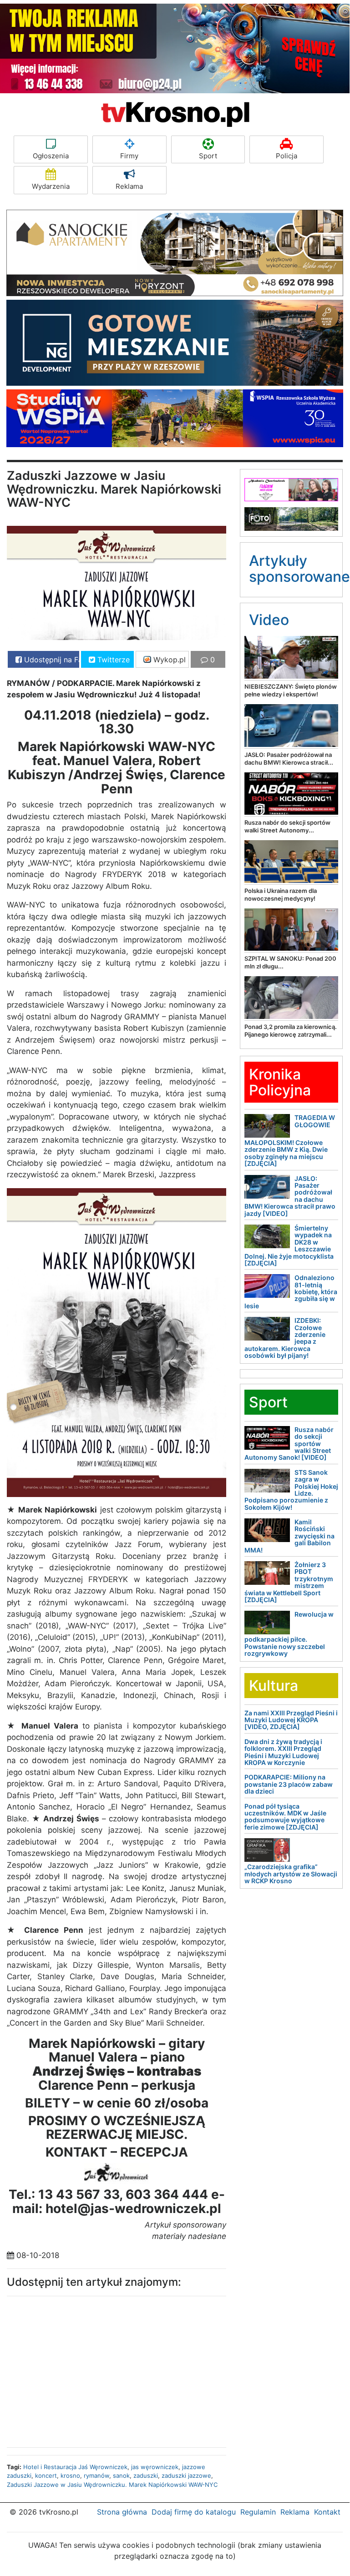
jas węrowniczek (155, 2467)
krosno (70, 2475)
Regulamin (258, 2512)
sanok (121, 2475)
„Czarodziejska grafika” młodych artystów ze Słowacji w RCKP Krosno (291, 1874)
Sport (208, 156)
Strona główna (122, 2512)
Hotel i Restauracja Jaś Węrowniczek (75, 2467)
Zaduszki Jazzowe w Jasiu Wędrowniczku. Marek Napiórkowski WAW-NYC (112, 2485)
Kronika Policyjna (280, 1082)
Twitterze (112, 660)
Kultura (274, 1686)
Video (269, 620)
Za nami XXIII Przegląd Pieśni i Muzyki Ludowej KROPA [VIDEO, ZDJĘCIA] (291, 1720)
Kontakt (327, 2512)
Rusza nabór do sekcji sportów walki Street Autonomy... (287, 826)
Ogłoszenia (51, 156)
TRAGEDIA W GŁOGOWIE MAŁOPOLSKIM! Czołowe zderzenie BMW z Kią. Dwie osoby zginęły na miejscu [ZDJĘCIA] (290, 1140)
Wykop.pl (168, 660)
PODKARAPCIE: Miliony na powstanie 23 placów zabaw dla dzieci (289, 1784)
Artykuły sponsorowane (299, 569)
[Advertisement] (75, 2369)
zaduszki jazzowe (186, 2475)
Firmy (129, 156)
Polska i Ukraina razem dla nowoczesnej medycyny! (281, 895)
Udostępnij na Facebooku (51, 660)
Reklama (129, 186)
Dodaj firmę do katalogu (194, 2512)
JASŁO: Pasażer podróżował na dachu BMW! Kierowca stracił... (289, 759)
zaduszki (146, 2475)
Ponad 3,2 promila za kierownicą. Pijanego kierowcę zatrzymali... (291, 1031)
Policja (287, 156)
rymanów (96, 2475)
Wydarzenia (51, 186)
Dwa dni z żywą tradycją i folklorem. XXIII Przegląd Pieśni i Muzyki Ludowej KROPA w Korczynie (283, 1752)
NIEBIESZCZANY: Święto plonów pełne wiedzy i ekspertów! (291, 690)
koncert (46, 2475)
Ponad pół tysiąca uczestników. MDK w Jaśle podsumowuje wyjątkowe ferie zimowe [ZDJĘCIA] (285, 1817)
